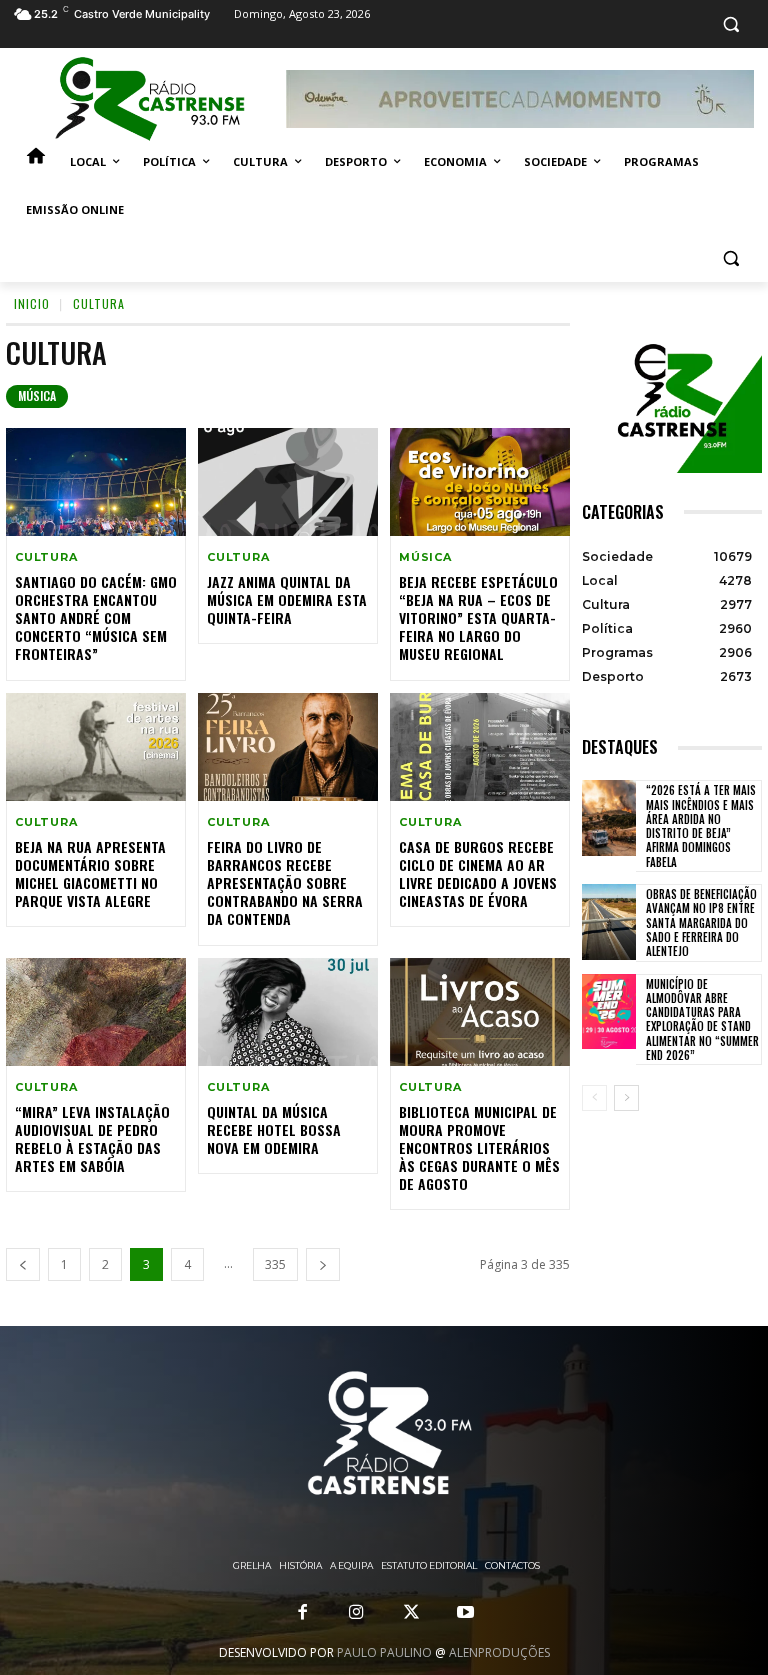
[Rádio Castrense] (150, 99)
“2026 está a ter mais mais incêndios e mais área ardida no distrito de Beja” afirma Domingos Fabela (701, 825)
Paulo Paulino (384, 1652)
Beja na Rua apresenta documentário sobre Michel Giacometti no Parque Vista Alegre (90, 874)
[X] (411, 1613)
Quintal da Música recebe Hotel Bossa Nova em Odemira (274, 1129)
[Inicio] (36, 162)
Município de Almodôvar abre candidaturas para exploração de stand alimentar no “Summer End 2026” (702, 1019)
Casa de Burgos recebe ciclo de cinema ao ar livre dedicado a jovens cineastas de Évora (478, 874)
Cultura (46, 557)
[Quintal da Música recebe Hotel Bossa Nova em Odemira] (288, 1012)
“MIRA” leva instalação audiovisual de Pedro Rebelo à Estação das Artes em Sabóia (92, 1139)
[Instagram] (357, 1613)
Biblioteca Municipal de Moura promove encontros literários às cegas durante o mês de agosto (479, 1148)
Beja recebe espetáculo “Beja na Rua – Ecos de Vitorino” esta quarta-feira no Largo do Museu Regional (478, 618)
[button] (730, 24)
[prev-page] (23, 1264)
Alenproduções (499, 1652)
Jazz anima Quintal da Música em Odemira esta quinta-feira (287, 599)
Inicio (32, 303)
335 (275, 1264)
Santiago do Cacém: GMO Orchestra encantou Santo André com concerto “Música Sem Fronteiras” (96, 618)
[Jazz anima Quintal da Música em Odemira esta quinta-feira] (288, 482)
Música (37, 395)
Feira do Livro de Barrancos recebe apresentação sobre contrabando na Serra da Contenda (285, 883)
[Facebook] (303, 1613)
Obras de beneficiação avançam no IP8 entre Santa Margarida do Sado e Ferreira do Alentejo (701, 922)
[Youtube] (465, 1613)
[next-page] (323, 1264)
